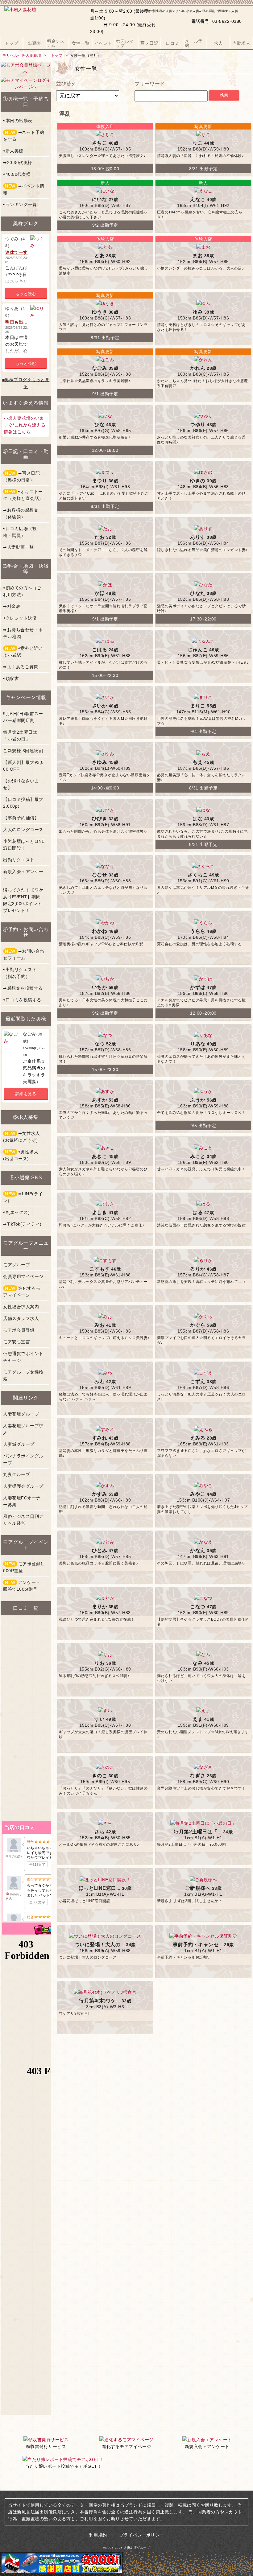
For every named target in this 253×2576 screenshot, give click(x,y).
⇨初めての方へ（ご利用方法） (22, 591)
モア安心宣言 (17, 1342)
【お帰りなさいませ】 (21, 784)
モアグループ (17, 1265)
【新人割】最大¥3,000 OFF (23, 766)
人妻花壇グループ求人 (23, 1429)
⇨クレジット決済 (20, 618)
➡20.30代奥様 (18, 163)
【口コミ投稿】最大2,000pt (23, 803)
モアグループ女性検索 (23, 1375)
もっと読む (26, 294)
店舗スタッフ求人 (21, 1318)
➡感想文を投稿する (23, 988)
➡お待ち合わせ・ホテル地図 (23, 633)
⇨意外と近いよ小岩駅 (23, 652)
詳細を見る (26, 1094)
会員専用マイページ (23, 1276)
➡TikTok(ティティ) (22, 1224)
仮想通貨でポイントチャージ (23, 1357)
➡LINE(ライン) (23, 1197)
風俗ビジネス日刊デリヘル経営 (23, 1520)
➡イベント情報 (24, 189)
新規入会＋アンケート (23, 875)
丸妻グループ (17, 1474)
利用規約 (98, 2535)
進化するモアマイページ (22, 1292)
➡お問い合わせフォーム (24, 954)
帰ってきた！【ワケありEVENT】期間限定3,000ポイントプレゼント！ (23, 900)
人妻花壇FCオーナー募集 (22, 1501)
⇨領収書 (11, 678)
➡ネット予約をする (24, 136)
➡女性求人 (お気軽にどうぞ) (21, 1137)
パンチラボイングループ (23, 1459)
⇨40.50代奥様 (17, 174)
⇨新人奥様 (13, 151)
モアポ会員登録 (19, 1330)
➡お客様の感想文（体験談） (21, 513)
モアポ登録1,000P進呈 (24, 1567)
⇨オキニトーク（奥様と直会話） (23, 495)
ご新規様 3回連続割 (23, 751)
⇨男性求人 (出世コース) (21, 1155)
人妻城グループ (19, 1444)
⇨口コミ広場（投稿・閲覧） (20, 532)
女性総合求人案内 (21, 1307)
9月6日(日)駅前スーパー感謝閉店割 (23, 717)
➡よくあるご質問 (21, 667)
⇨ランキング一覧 (20, 204)
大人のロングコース (23, 830)
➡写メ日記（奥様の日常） (21, 476)
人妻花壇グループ (21, 1414)
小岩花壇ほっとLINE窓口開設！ (24, 845)
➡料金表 (12, 606)
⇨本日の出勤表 (18, 121)
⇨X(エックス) (16, 1212)
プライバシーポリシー (142, 2535)
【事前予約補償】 (21, 818)
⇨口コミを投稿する (22, 1000)
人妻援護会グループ (23, 1486)
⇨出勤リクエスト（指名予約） (20, 973)
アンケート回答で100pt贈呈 (22, 1586)
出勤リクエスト (19, 860)
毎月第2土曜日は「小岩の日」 (20, 736)
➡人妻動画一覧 (19, 547)
